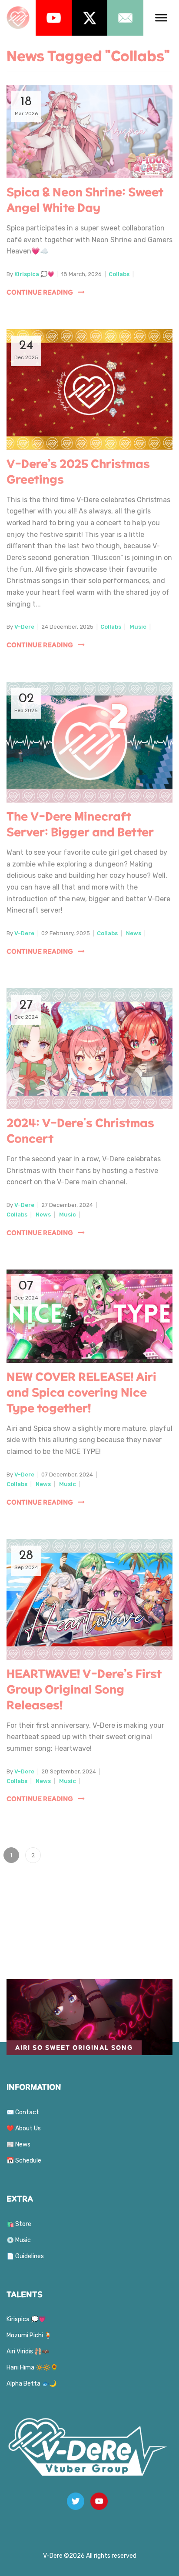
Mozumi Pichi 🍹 (29, 2335)
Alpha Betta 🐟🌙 (31, 2384)
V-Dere (24, 627)
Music (138, 627)
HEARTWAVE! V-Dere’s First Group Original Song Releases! (84, 1690)
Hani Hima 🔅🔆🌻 (32, 2368)
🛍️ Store (19, 2224)
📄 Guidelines (25, 2256)
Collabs (119, 274)
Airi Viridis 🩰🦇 (28, 2351)
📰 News (18, 2144)
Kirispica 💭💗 (34, 274)
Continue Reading (40, 292)
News (134, 933)
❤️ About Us (24, 2128)
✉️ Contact (23, 2112)
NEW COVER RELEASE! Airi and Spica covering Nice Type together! (81, 1393)
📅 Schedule (24, 2161)
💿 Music (19, 2240)
